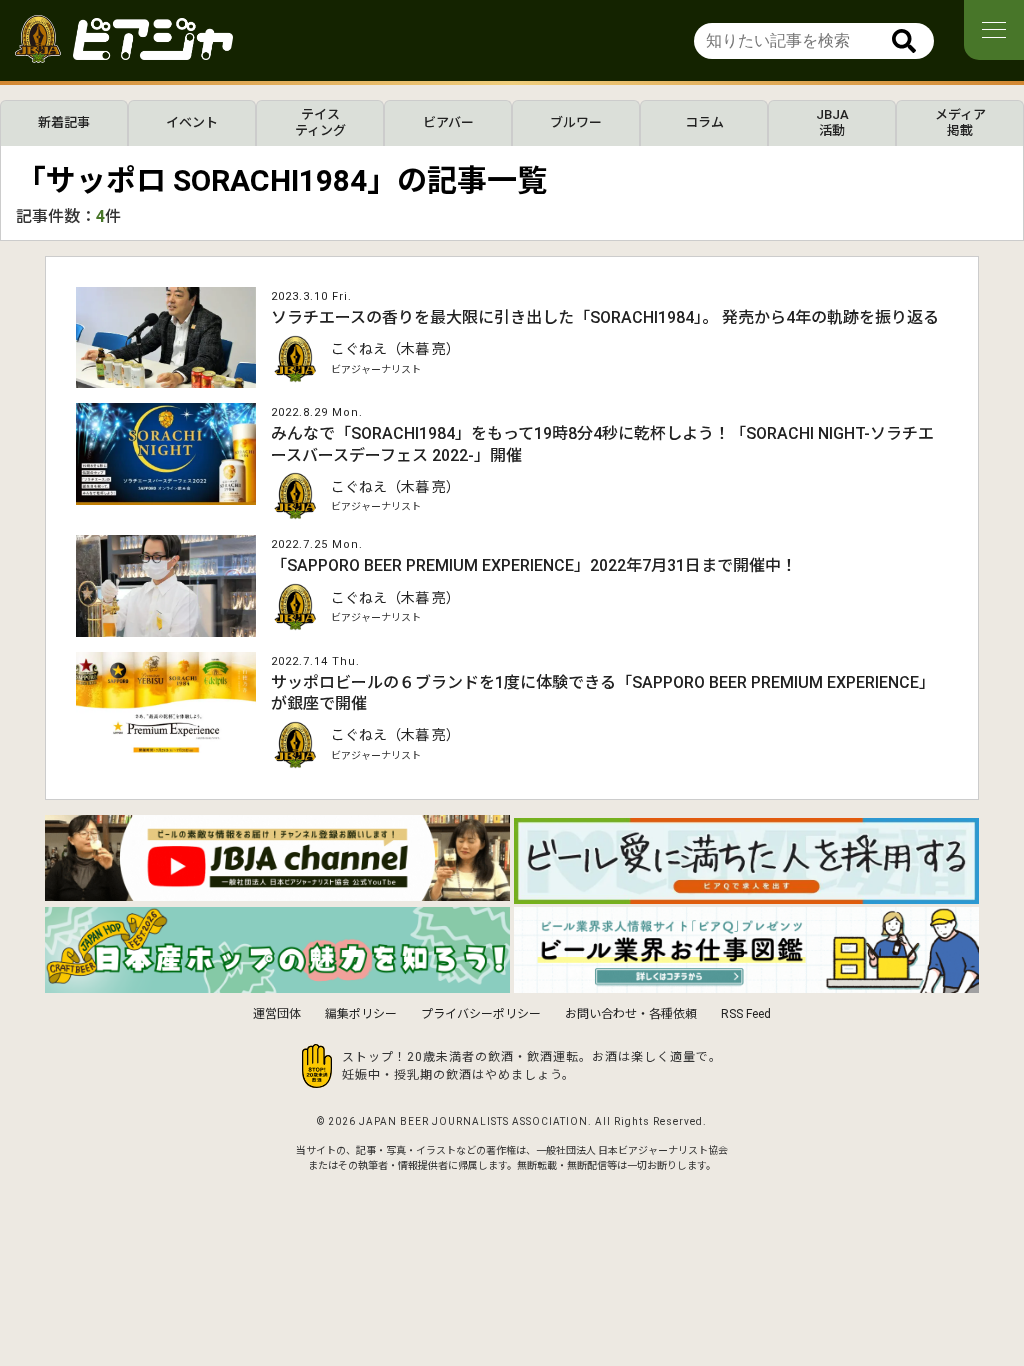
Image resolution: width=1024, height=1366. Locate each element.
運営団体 (277, 1014)
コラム (704, 122)
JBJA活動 (832, 122)
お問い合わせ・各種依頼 (631, 1014)
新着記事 (64, 122)
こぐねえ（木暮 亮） (395, 349)
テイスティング (320, 122)
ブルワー (576, 122)
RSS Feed (746, 1014)
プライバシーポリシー (481, 1014)
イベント (192, 122)
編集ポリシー (361, 1014)
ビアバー (448, 122)
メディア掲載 (960, 122)
